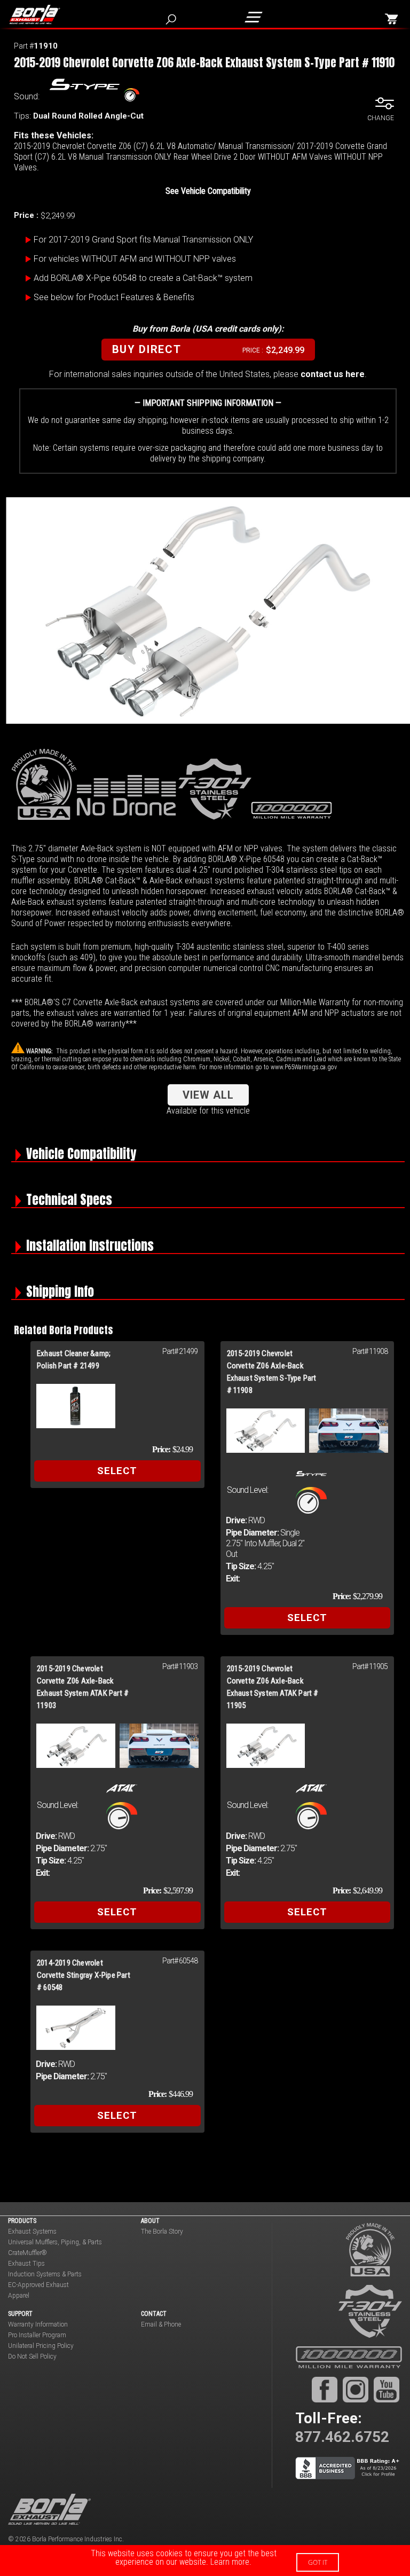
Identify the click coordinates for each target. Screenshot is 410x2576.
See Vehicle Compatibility (208, 191)
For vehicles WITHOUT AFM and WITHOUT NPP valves (135, 259)
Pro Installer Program (37, 2335)
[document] (205, 2561)
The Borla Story (162, 2232)
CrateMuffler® (27, 2253)
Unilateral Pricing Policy (41, 2346)
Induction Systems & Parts (45, 2274)
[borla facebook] (325, 2390)
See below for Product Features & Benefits (114, 297)
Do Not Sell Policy (32, 2356)
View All (208, 1095)
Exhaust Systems (32, 2232)
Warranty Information (38, 2324)
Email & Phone (161, 2324)
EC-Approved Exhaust (38, 2285)
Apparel (19, 2296)
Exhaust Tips (26, 2264)
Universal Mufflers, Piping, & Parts (55, 2242)
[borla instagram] (356, 2390)
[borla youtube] (387, 2390)
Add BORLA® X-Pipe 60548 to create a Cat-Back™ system (143, 278)
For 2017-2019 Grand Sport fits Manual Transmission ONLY (143, 240)
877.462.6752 (342, 2437)
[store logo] (39, 14)
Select (117, 1471)
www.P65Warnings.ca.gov (304, 1067)
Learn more (230, 2562)
